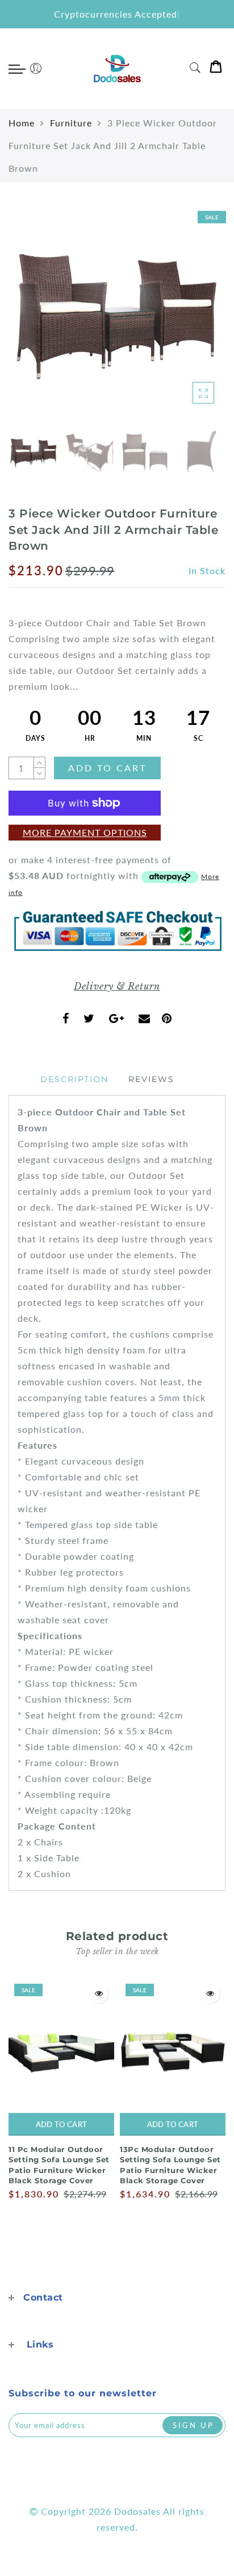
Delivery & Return (117, 986)
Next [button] (190, 320)
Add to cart (61, 2124)
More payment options (85, 832)
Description (74, 1079)
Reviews (151, 1079)
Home (22, 123)
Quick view (99, 1994)
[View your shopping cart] (216, 69)
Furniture (71, 123)
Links (40, 2344)
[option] (117, 313)
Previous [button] (29, 320)
